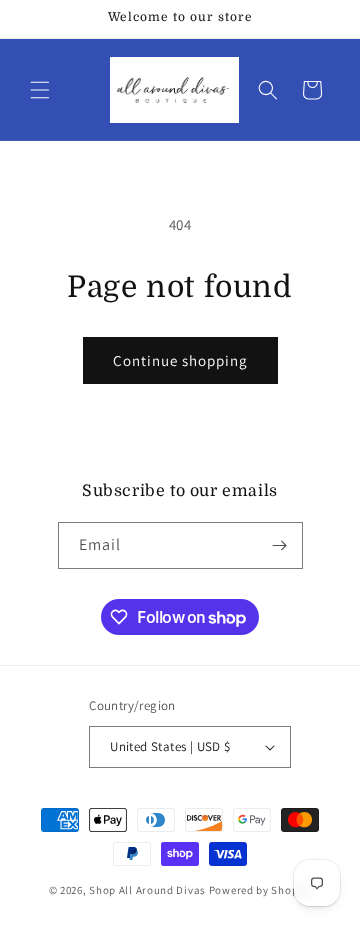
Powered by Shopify (260, 890)
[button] (40, 90)
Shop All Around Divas (147, 890)
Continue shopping (180, 360)
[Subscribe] (280, 545)
